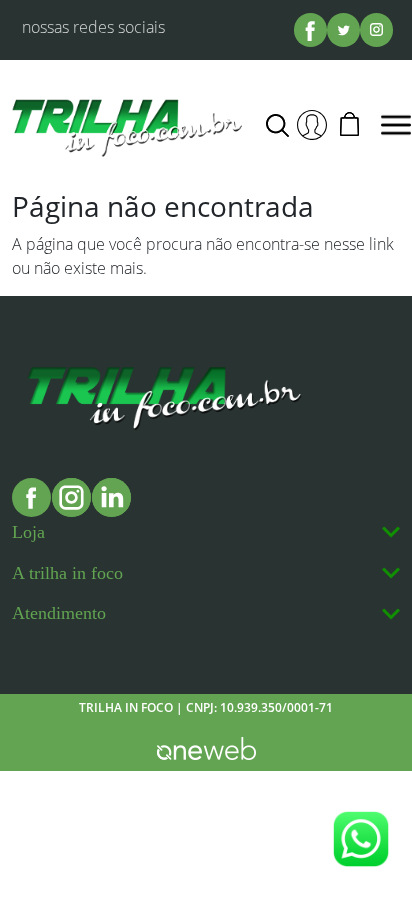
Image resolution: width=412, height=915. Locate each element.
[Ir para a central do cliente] (312, 125)
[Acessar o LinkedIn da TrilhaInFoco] (111, 497)
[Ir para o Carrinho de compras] (348, 125)
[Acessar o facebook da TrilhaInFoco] (310, 29)
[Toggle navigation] (396, 125)
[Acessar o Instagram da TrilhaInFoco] (376, 29)
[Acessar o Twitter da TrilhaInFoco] (343, 29)
